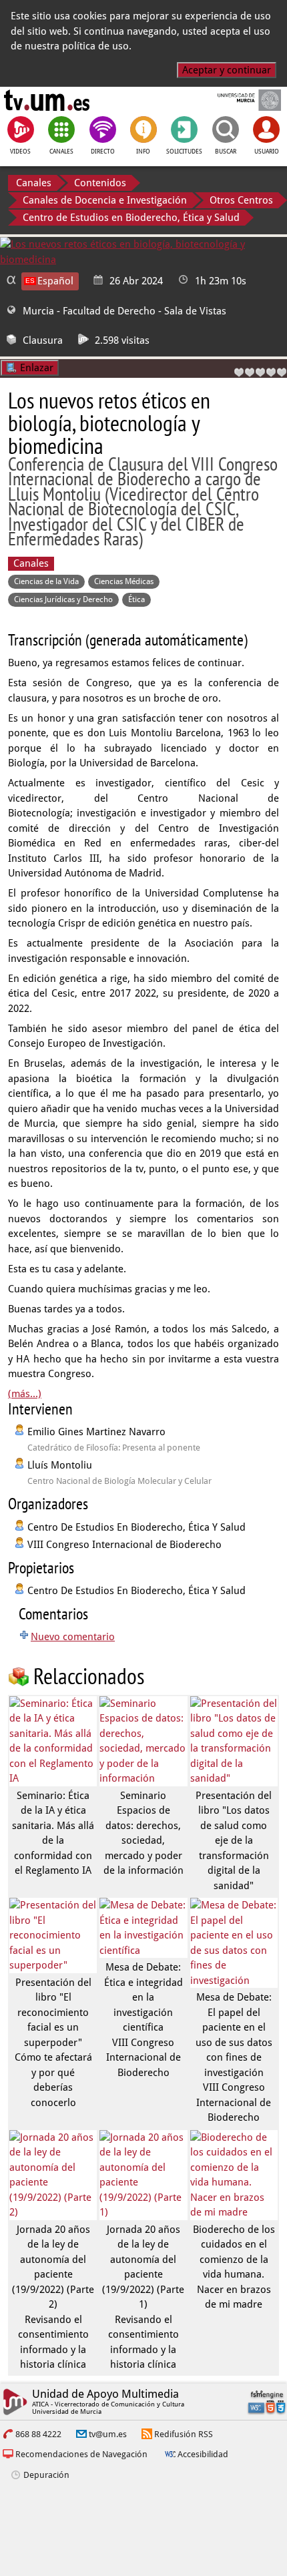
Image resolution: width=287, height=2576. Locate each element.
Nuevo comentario (73, 1637)
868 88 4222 (38, 2434)
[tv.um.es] (47, 100)
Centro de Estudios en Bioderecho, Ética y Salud (131, 218)
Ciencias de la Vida (46, 581)
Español (55, 281)
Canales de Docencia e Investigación (105, 200)
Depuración (46, 2475)
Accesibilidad (203, 2454)
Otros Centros (241, 200)
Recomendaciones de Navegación (81, 2454)
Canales (34, 183)
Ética (136, 599)
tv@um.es (108, 2434)
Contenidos (100, 183)
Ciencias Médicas (124, 581)
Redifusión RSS (184, 2434)
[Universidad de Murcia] (240, 100)
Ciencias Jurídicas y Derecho (63, 599)
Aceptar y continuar (227, 70)
